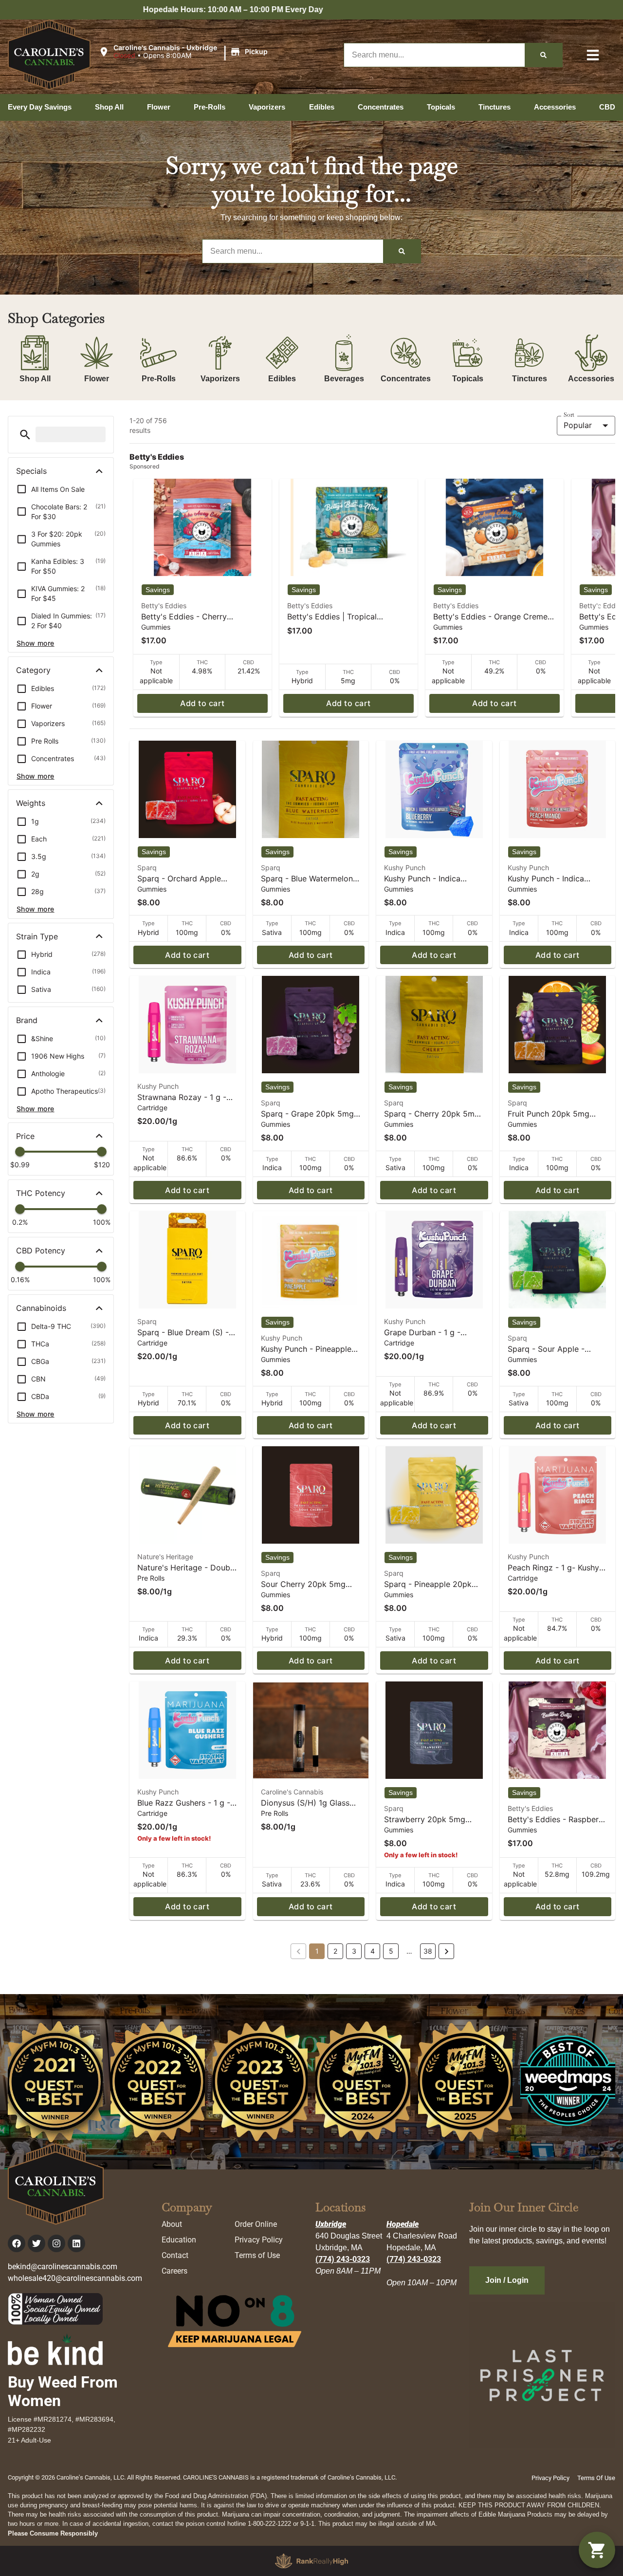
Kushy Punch (405, 868)
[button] (184, 52)
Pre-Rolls (159, 379)
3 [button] (354, 1951)
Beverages (344, 379)
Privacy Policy (259, 2240)
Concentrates (406, 379)
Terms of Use (257, 2255)
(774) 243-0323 (343, 2259)
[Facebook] (17, 2243)
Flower (97, 379)
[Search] (543, 55)
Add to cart (202, 703)
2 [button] (335, 1951)
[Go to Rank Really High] (311, 2561)
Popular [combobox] (578, 425)
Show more (36, 643)
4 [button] (373, 1951)
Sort (569, 415)
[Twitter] (37, 2243)
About (172, 2224)
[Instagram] (56, 2243)
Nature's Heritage (165, 1557)
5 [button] (391, 1951)
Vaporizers (220, 379)
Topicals (468, 379)
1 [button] (317, 1951)
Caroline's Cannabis (292, 1792)
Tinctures (530, 379)
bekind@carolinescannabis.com (63, 2267)
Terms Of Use (596, 2478)
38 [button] (428, 1951)
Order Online (256, 2224)
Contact (175, 2255)
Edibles (282, 379)
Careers (174, 2271)
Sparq (147, 868)
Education (179, 2240)
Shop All (35, 379)
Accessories (591, 379)
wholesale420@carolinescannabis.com (75, 2278)
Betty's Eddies (164, 606)
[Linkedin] (76, 2243)
